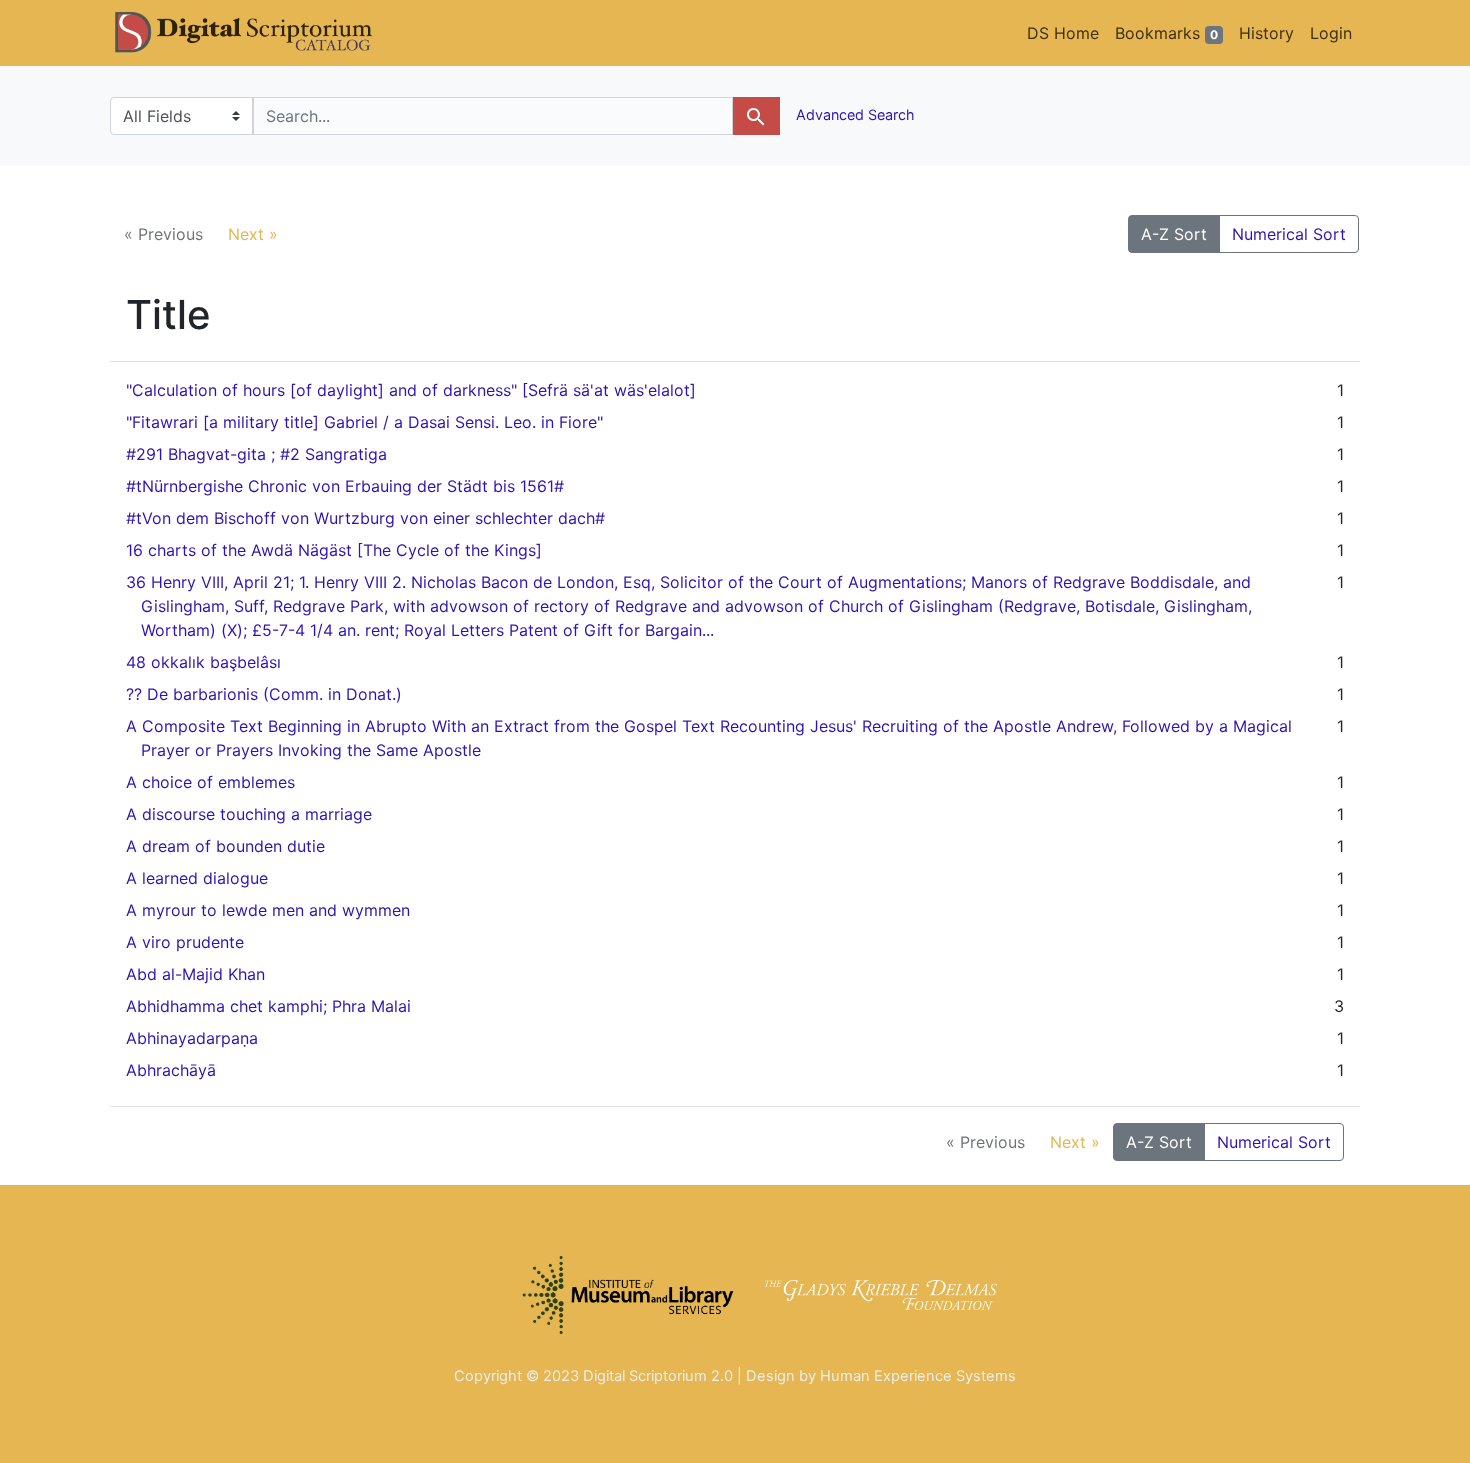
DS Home (1063, 33)
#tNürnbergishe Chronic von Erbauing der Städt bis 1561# (345, 486)
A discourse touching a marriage (249, 814)
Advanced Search (853, 114)
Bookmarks (1166, 33)
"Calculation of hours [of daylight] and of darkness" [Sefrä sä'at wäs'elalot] (411, 390)
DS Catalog (260, 33)
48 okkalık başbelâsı (203, 662)
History (1266, 33)
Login (1331, 33)
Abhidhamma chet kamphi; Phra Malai (268, 1006)
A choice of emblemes (210, 782)
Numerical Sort (1289, 234)
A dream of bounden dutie (225, 846)
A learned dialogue (197, 878)
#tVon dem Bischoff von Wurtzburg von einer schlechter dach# (365, 518)
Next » (253, 234)
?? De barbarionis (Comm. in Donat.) (264, 694)
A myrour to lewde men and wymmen (268, 910)
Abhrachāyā (171, 1070)
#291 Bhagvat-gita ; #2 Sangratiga (256, 454)
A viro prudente (185, 942)
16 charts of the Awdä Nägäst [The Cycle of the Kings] (334, 550)
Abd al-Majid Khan (195, 974)
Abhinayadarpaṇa (192, 1038)
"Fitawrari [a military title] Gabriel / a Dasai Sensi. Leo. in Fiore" (364, 422)
